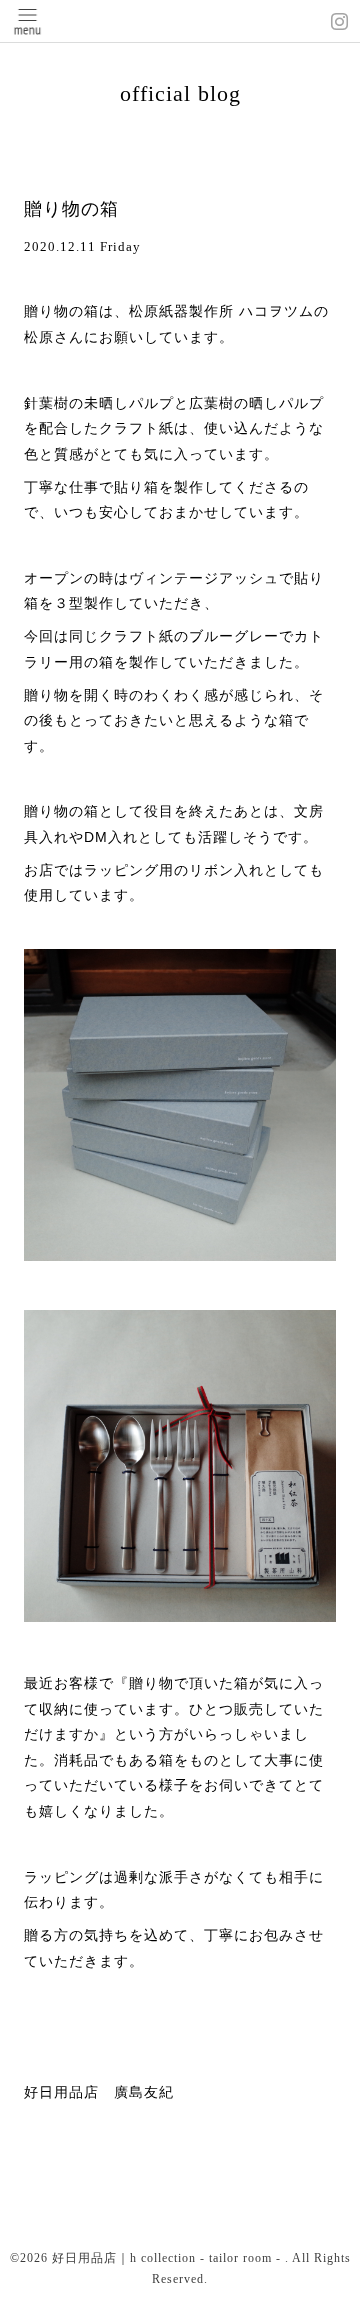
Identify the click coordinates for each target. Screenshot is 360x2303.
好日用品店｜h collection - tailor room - (168, 2258)
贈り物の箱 (71, 209)
